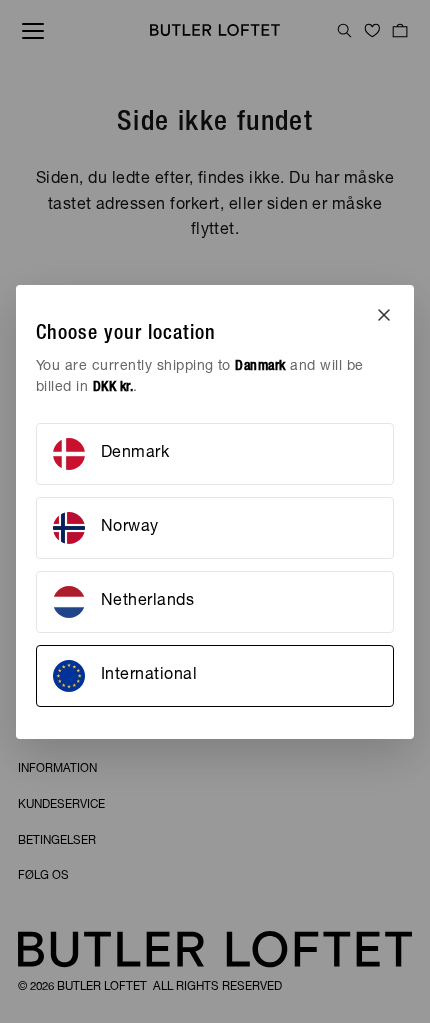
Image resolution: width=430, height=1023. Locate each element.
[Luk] (384, 315)
